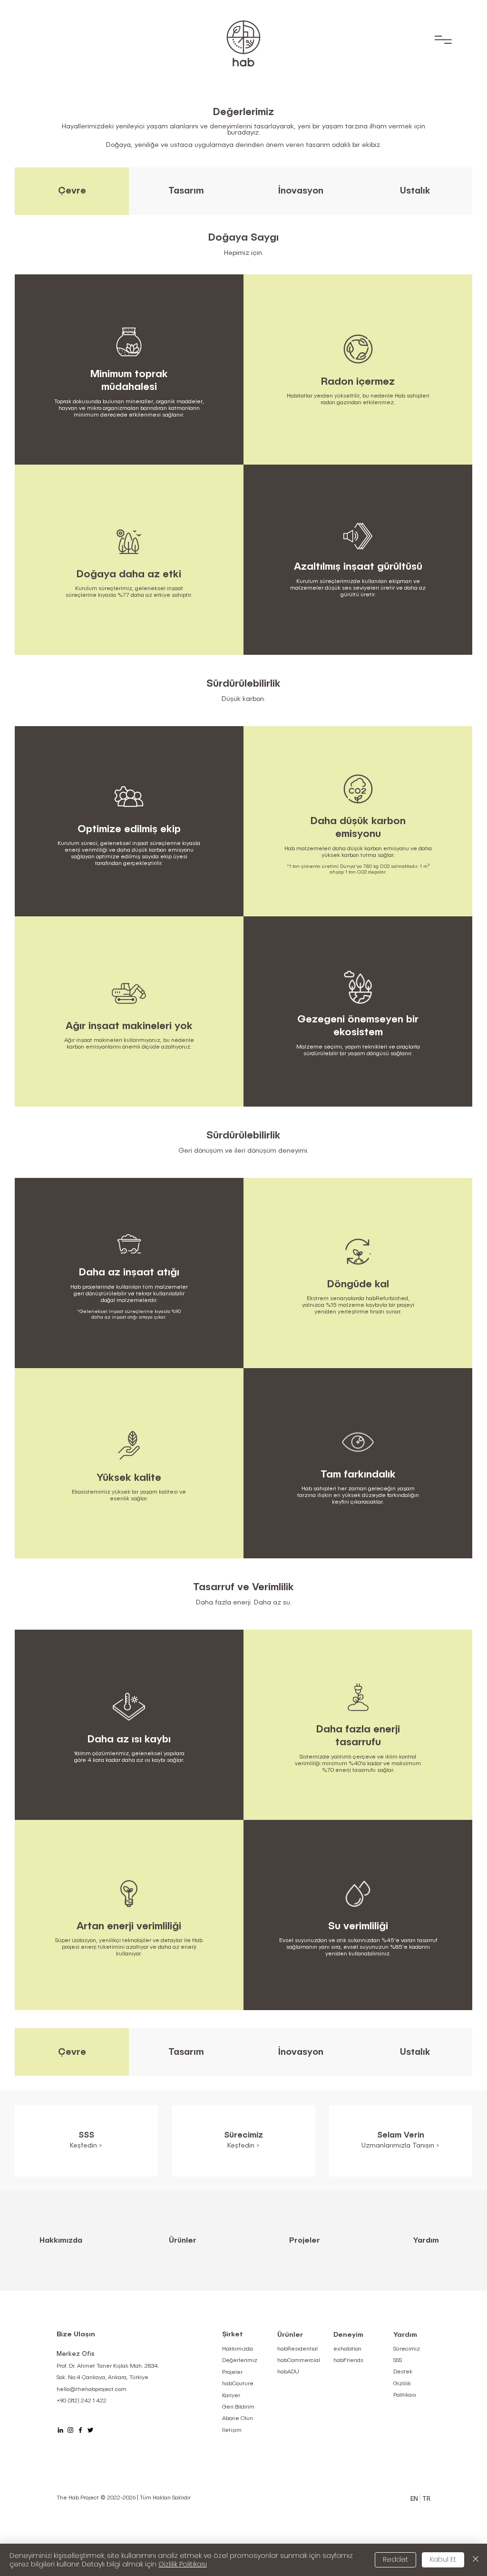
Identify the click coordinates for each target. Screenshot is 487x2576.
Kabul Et (443, 2559)
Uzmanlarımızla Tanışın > (400, 2146)
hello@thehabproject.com (92, 2390)
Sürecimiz (243, 2135)
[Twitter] (90, 2430)
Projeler (305, 2241)
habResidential (297, 2349)
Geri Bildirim (238, 2407)
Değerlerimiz (240, 2361)
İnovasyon (301, 191)
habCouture (238, 2384)
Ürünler (183, 2241)
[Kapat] (476, 2560)
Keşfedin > (243, 2146)
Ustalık (415, 191)
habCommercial (299, 2361)
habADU (288, 2372)
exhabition (347, 2349)
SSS (398, 2361)
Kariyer (231, 2396)
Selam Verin (401, 2135)
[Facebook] (80, 2430)
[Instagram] (70, 2430)
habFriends (348, 2361)
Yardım (426, 2241)
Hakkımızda (61, 2241)
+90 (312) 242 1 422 (82, 2401)
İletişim (232, 2430)
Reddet (395, 2559)
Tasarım (186, 191)
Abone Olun (238, 2419)
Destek (403, 2372)
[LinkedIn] (60, 2430)
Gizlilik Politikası (183, 2564)
